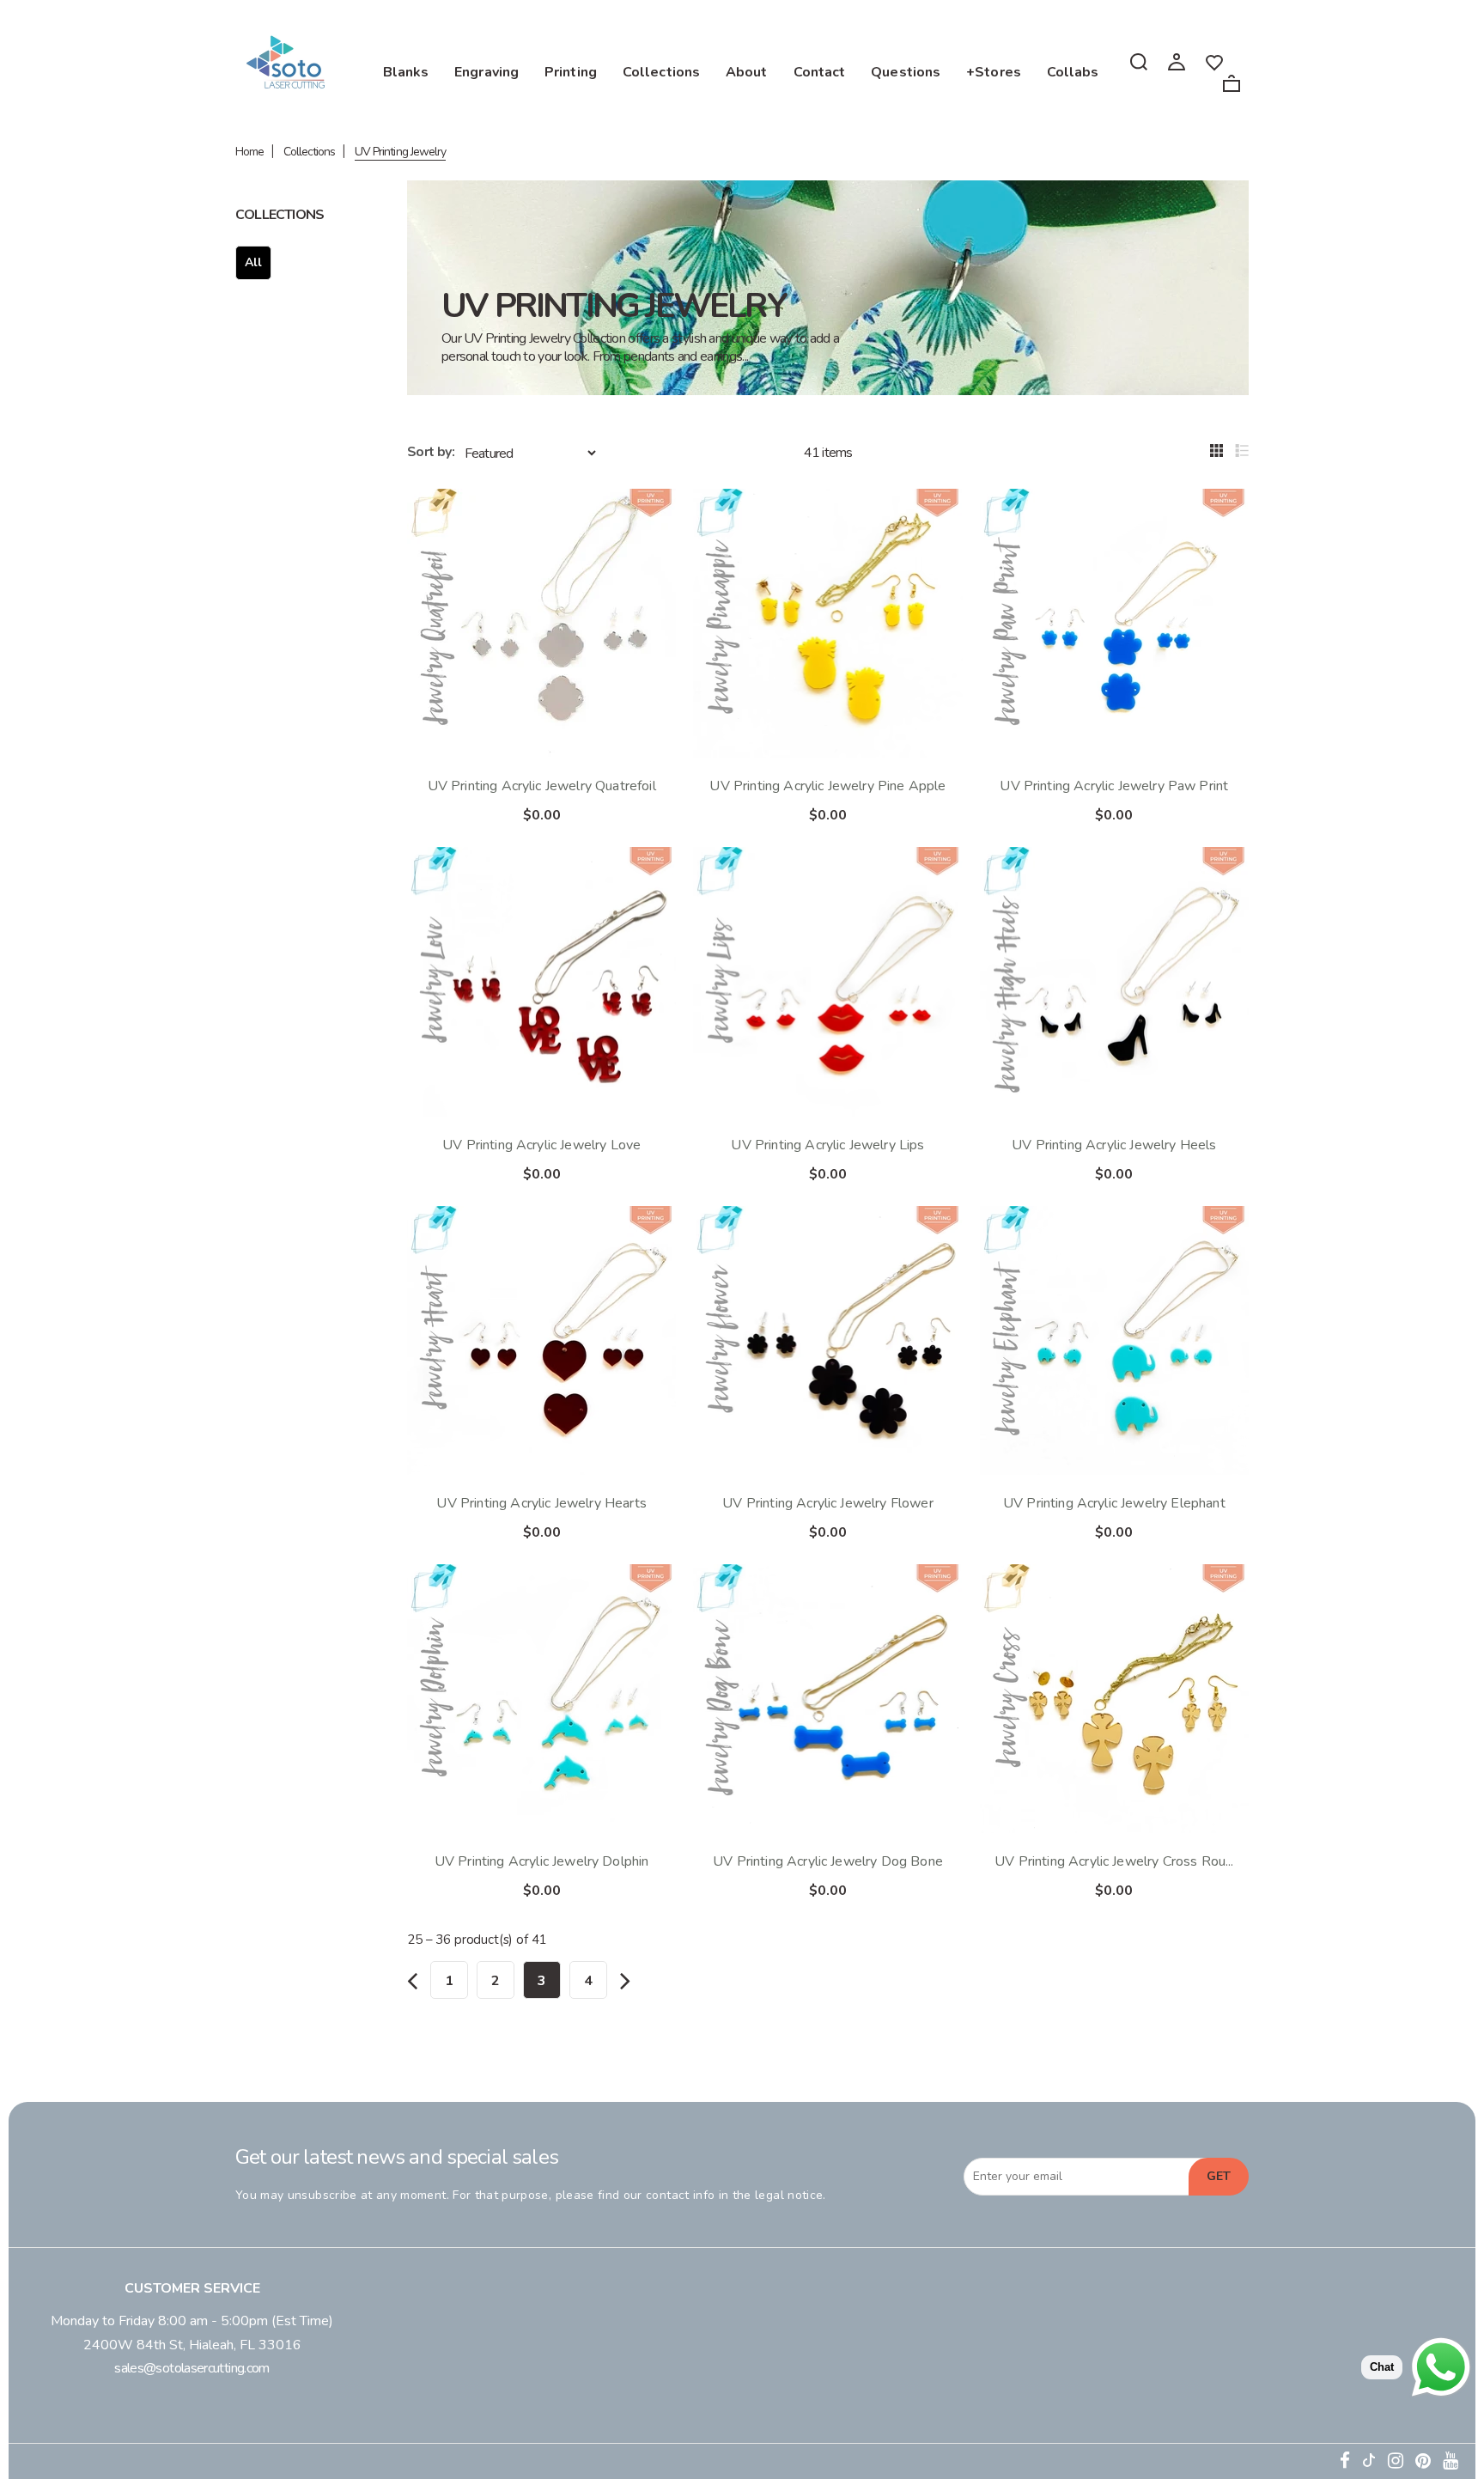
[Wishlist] (1214, 61)
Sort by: (431, 452)
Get (1219, 2176)
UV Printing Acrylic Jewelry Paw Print (1114, 786)
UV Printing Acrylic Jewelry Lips (827, 1145)
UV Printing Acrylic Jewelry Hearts (541, 1503)
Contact (820, 72)
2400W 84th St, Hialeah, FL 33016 (192, 2345)
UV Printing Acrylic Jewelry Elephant (1114, 1503)
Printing (571, 72)
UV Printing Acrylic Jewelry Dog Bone (828, 1861)
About (747, 72)
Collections (661, 72)
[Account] (1177, 61)
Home (249, 152)
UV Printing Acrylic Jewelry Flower (827, 1503)
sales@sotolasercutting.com (192, 2368)
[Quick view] (648, 516)
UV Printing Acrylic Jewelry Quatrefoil (542, 786)
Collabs (1073, 72)
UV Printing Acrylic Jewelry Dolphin (542, 1861)
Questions (906, 72)
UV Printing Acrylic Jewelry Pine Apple (827, 786)
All (253, 262)
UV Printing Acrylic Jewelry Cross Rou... (1114, 1861)
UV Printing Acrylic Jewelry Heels (1114, 1145)
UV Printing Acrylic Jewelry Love (541, 1145)
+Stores (994, 72)
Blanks (406, 72)
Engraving (487, 72)
